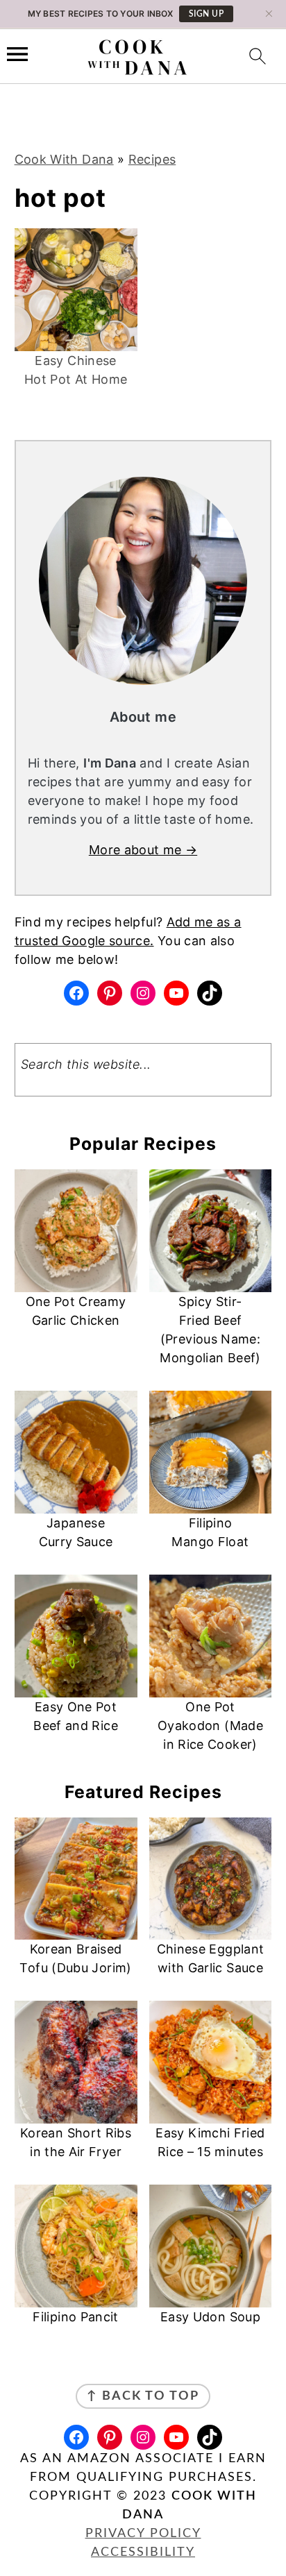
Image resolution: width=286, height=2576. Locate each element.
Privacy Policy (143, 2534)
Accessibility (143, 2552)
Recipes (152, 159)
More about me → (143, 850)
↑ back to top (143, 2396)
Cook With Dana (64, 159)
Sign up (207, 14)
